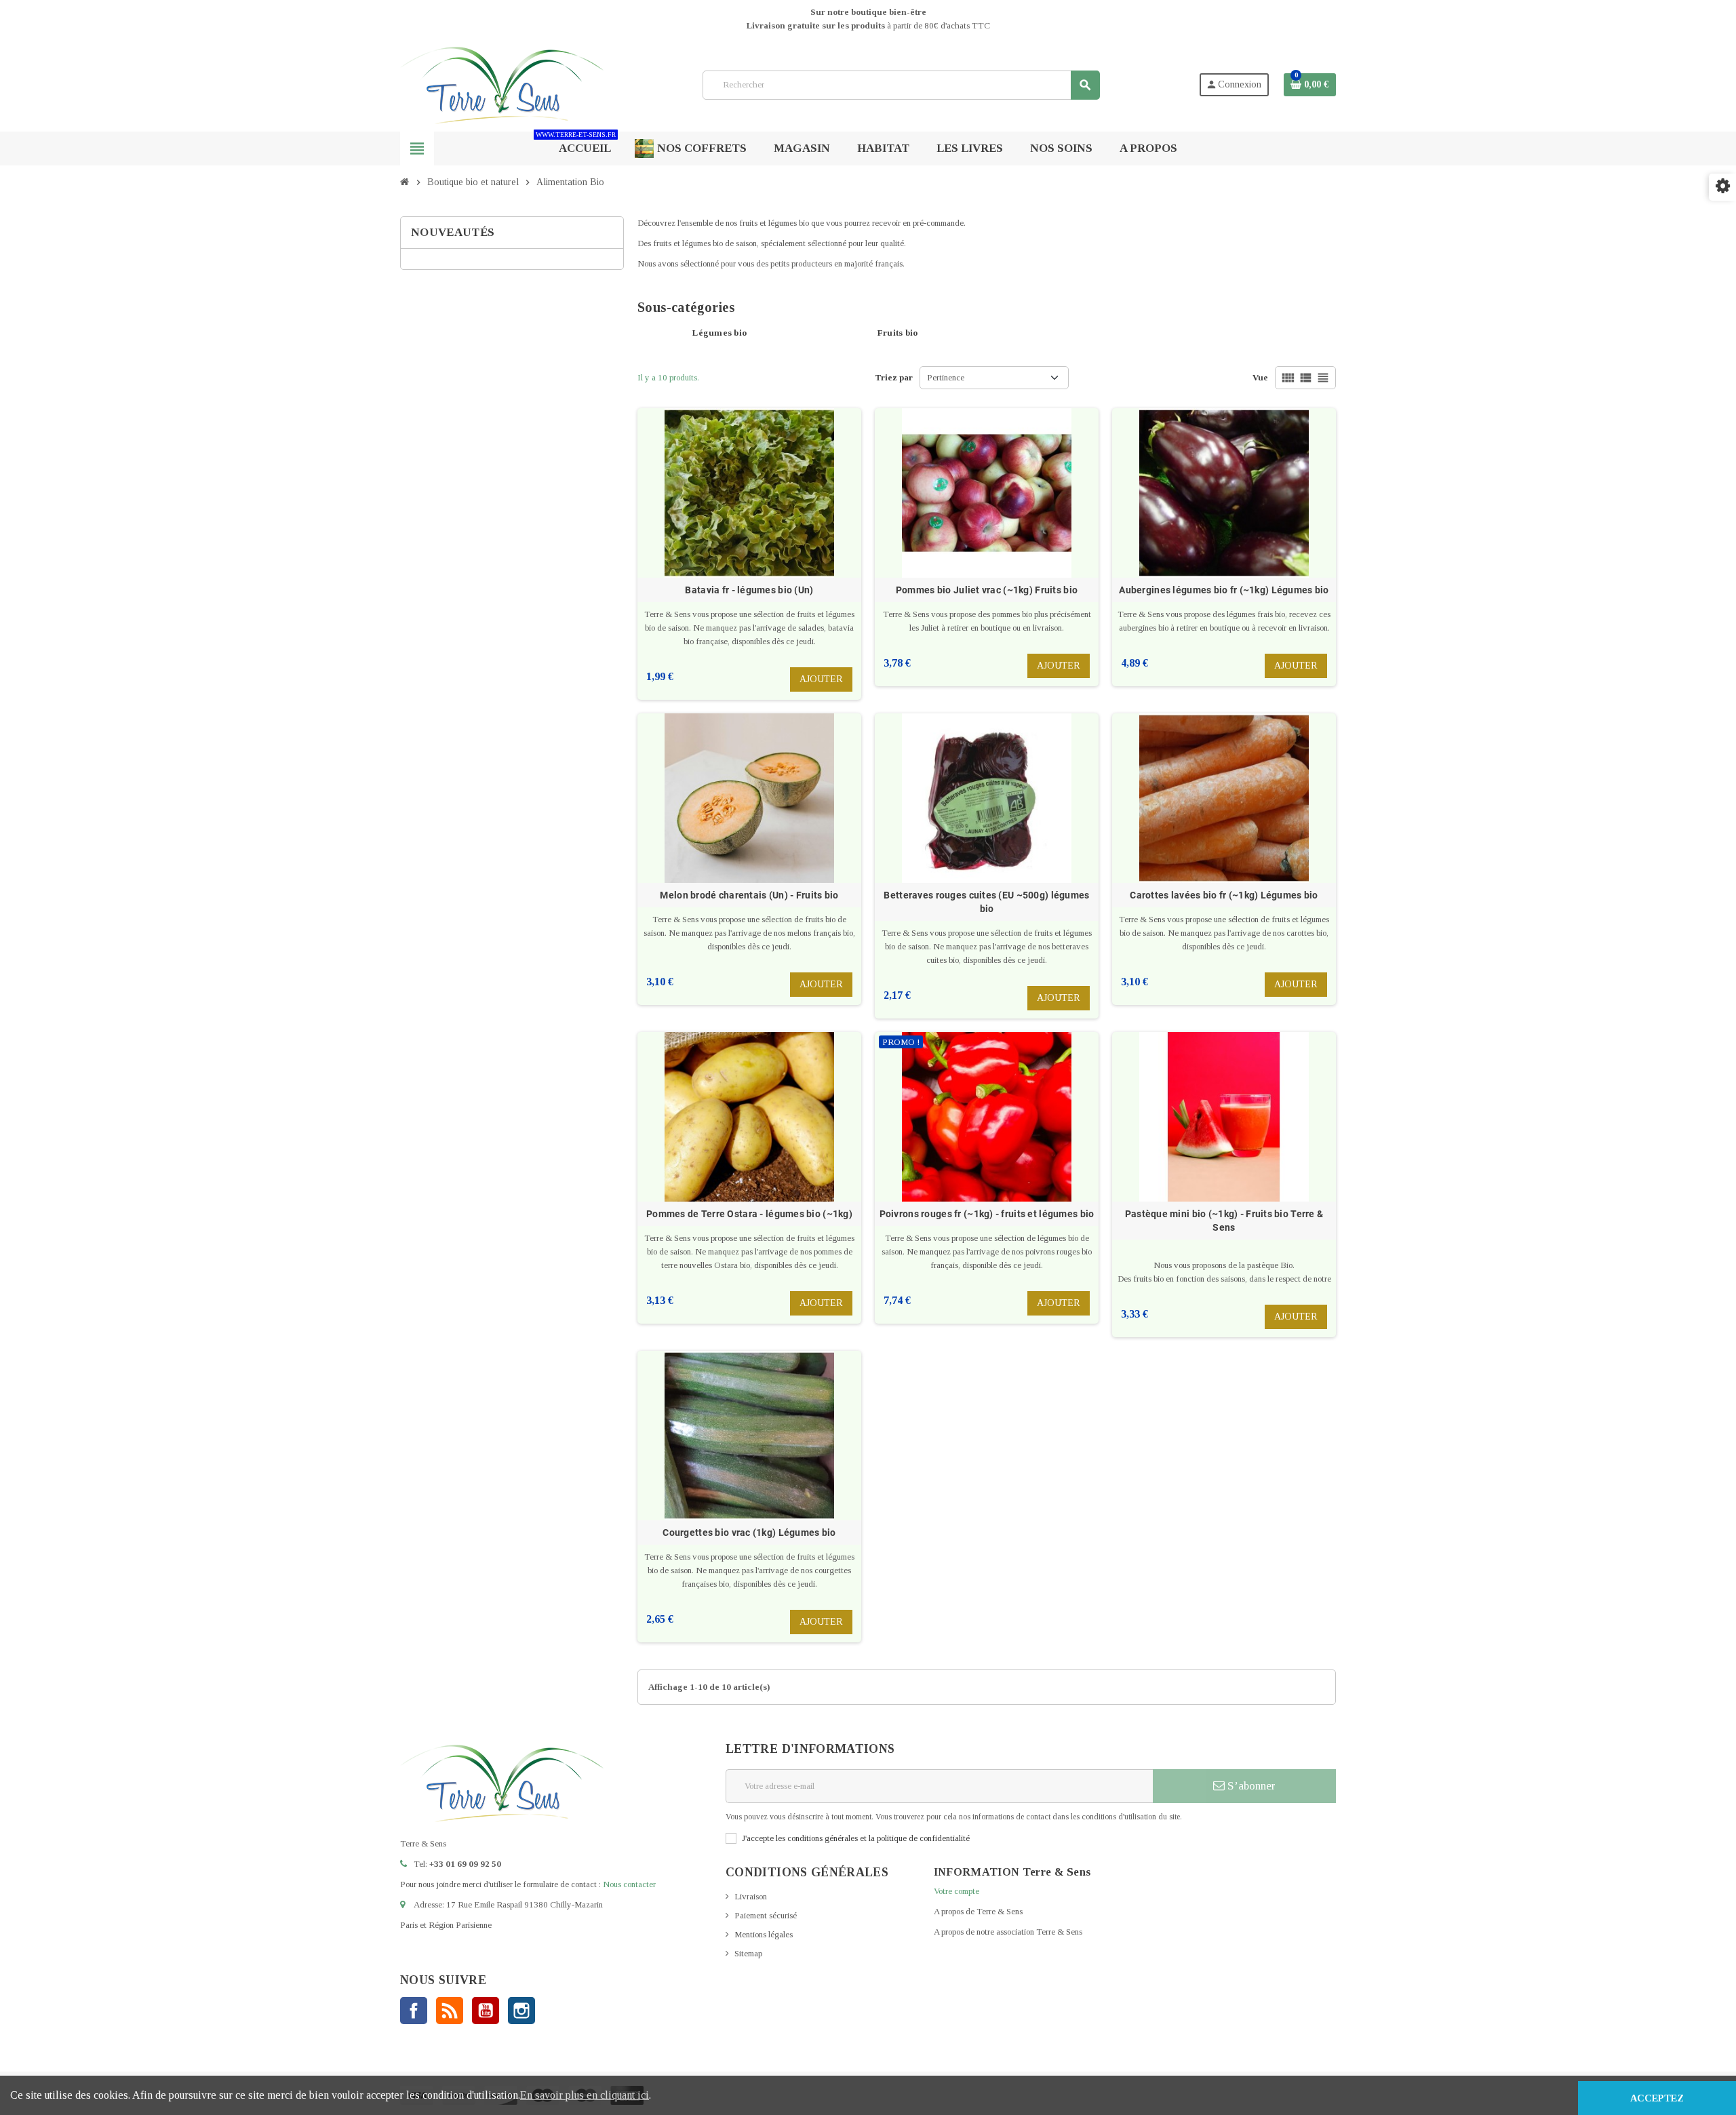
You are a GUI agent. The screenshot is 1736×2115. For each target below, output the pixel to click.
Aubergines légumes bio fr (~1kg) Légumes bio (1224, 590)
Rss (450, 2011)
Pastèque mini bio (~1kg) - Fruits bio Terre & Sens (1224, 1221)
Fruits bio (898, 333)
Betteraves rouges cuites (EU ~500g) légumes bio (986, 902)
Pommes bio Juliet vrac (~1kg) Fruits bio (987, 590)
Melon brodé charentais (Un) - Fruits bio (749, 895)
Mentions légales (764, 1934)
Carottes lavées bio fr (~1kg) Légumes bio (1224, 895)
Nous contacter (629, 1884)
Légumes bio (719, 333)
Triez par (894, 377)
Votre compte (956, 1891)
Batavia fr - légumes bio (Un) (749, 590)
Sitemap (748, 1953)
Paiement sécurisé (766, 1915)
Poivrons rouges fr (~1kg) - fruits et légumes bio (987, 1214)
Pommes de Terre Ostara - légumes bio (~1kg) (749, 1214)
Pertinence (946, 377)
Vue (1260, 377)
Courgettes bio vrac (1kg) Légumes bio (749, 1533)
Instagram (521, 2011)
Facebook (414, 2011)
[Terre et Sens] (502, 84)
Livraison (751, 1896)
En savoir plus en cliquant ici (585, 2095)
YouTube (486, 2011)
